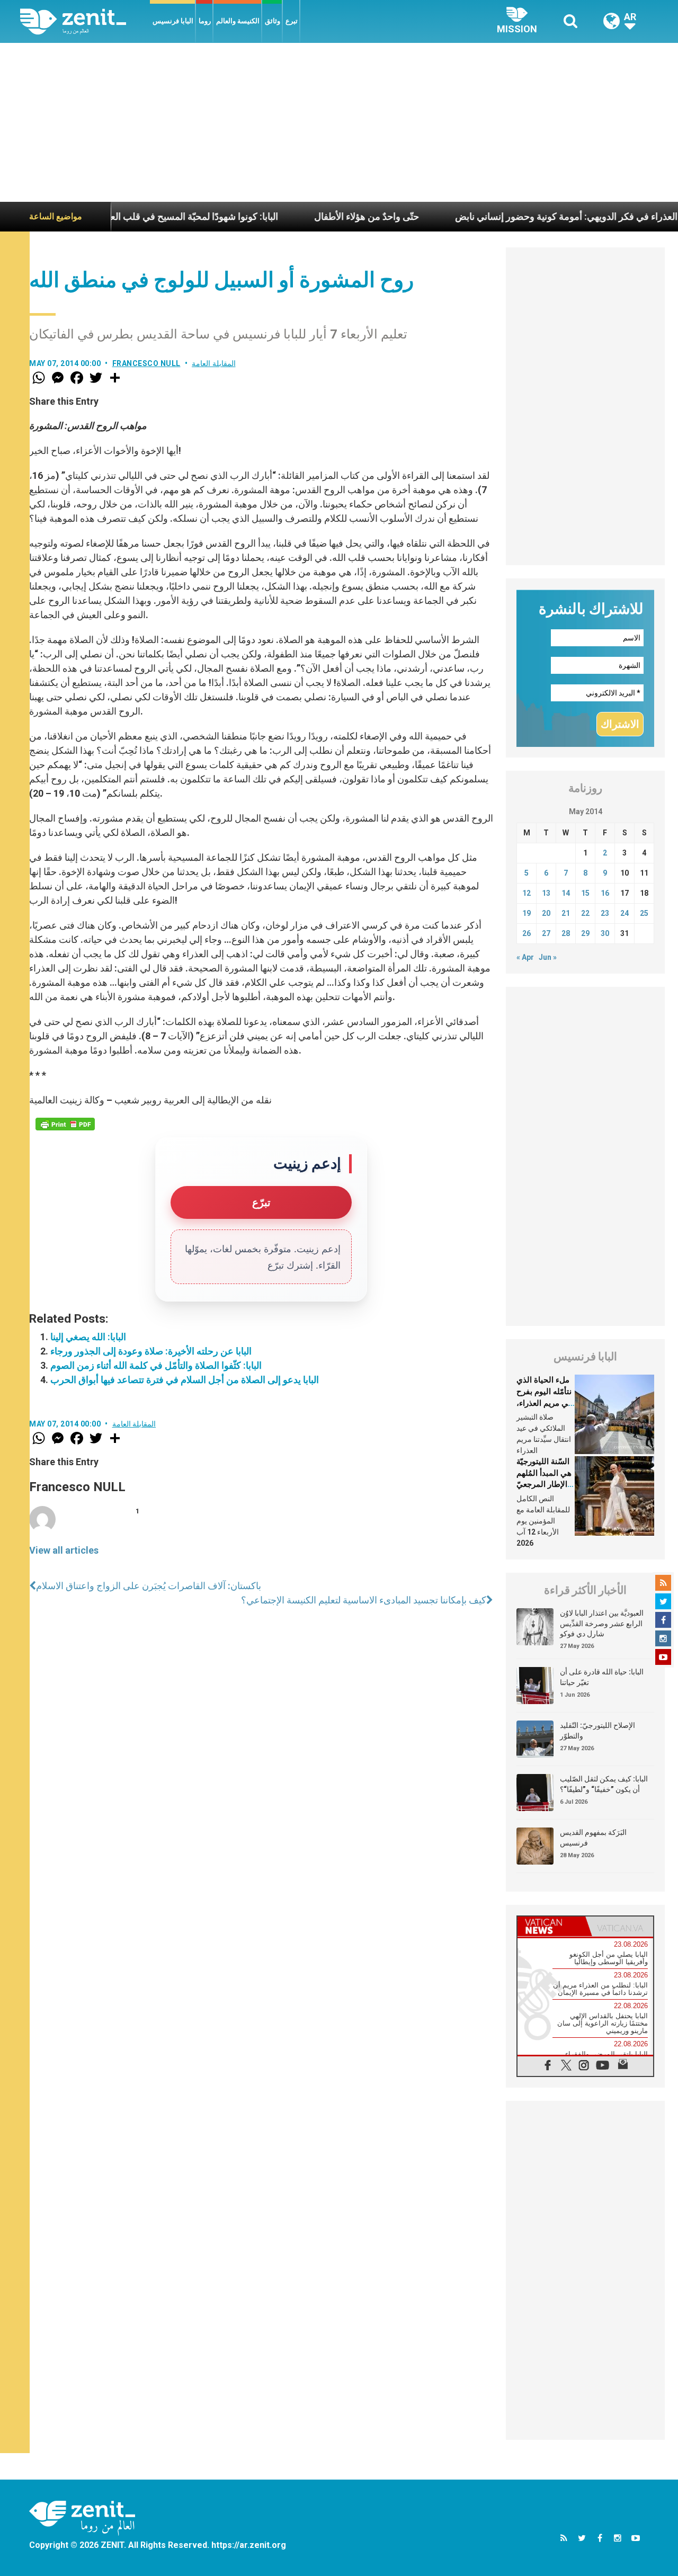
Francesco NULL (146, 363)
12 (527, 893)
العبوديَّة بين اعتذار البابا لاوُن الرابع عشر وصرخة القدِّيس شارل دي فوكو (602, 1623)
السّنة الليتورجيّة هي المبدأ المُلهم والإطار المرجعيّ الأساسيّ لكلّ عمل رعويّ (544, 1484)
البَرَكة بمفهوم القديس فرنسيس (593, 1838)
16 (605, 893)
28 (566, 933)
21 (566, 913)
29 (585, 933)
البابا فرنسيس (173, 21)
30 (605, 933)
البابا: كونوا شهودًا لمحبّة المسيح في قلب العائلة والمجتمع (113, 216)
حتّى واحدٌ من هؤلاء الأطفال (311, 216)
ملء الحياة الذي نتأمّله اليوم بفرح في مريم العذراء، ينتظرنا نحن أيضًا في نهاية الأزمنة (544, 1403)
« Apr (525, 957)
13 (546, 893)
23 (605, 913)
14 (566, 893)
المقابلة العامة (214, 363)
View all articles (64, 1550)
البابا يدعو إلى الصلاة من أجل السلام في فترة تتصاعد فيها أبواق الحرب (185, 1380)
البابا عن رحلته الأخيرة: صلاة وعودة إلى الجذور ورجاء (151, 1351)
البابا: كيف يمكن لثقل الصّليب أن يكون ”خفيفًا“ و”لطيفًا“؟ (604, 1784)
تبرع (292, 21)
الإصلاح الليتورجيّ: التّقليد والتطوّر (597, 1731)
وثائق (273, 21)
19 (527, 913)
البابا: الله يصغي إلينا (88, 1337)
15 (585, 893)
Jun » (548, 957)
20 (546, 913)
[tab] (551, 1926)
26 (527, 933)
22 (585, 913)
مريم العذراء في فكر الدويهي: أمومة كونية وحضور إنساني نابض (521, 216)
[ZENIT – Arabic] (85, 21)
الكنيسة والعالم (238, 21)
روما (205, 21)
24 (625, 913)
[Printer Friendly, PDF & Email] (65, 1124)
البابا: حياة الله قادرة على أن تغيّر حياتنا (602, 1677)
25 (644, 913)
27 (546, 933)
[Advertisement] (339, 122)
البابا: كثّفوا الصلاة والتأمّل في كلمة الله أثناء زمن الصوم (156, 1365)
